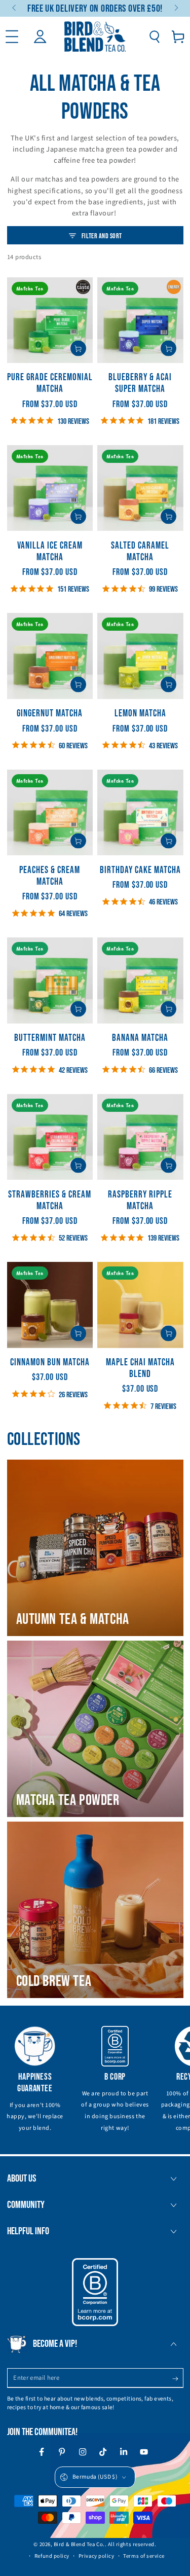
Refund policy (52, 2556)
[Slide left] (15, 9)
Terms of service (144, 2556)
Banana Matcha (140, 1038)
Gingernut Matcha (50, 714)
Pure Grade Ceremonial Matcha (50, 383)
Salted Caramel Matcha (140, 552)
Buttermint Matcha (50, 1038)
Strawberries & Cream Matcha (50, 1201)
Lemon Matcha (140, 714)
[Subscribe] (178, 2379)
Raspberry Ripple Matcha (140, 1201)
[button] (154, 37)
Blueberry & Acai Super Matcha (140, 383)
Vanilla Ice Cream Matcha (50, 552)
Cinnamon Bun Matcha (50, 1363)
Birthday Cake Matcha (140, 870)
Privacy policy (97, 2556)
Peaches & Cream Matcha (50, 876)
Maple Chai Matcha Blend (140, 1368)
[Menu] (12, 37)
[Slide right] (176, 9)
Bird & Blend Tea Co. (79, 2544)
